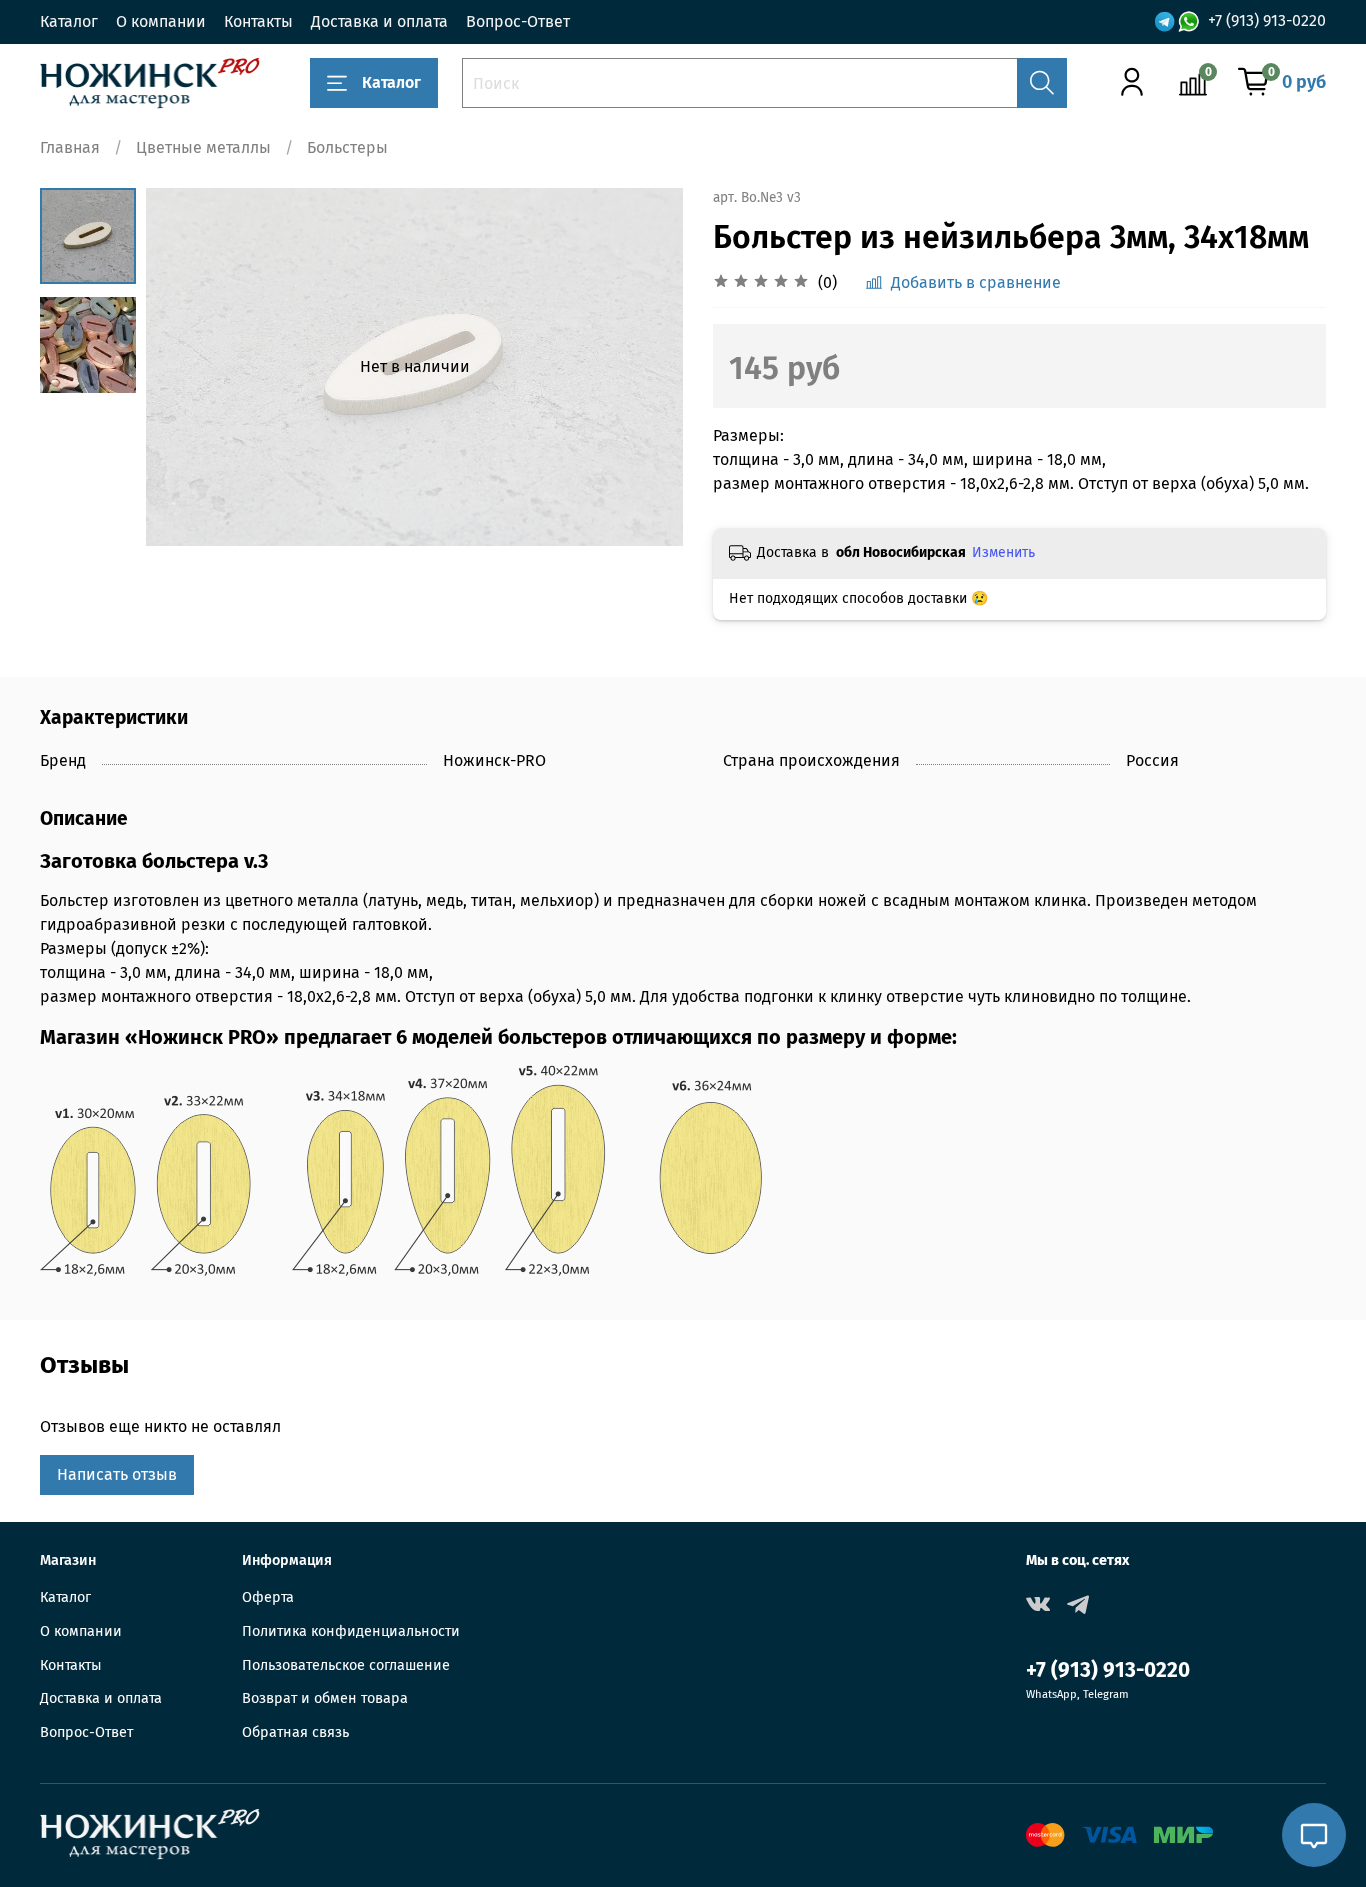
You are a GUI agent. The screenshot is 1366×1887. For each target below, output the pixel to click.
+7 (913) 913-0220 (1267, 20)
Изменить (1003, 552)
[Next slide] (643, 367)
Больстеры (347, 147)
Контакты (258, 21)
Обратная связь (295, 1732)
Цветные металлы (203, 147)
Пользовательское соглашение (346, 1665)
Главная (70, 147)
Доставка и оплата (379, 21)
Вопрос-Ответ (518, 21)
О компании (161, 21)
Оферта (268, 1597)
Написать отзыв (117, 1474)
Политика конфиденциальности (351, 1631)
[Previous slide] (186, 367)
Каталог (69, 21)
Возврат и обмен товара (325, 1698)
